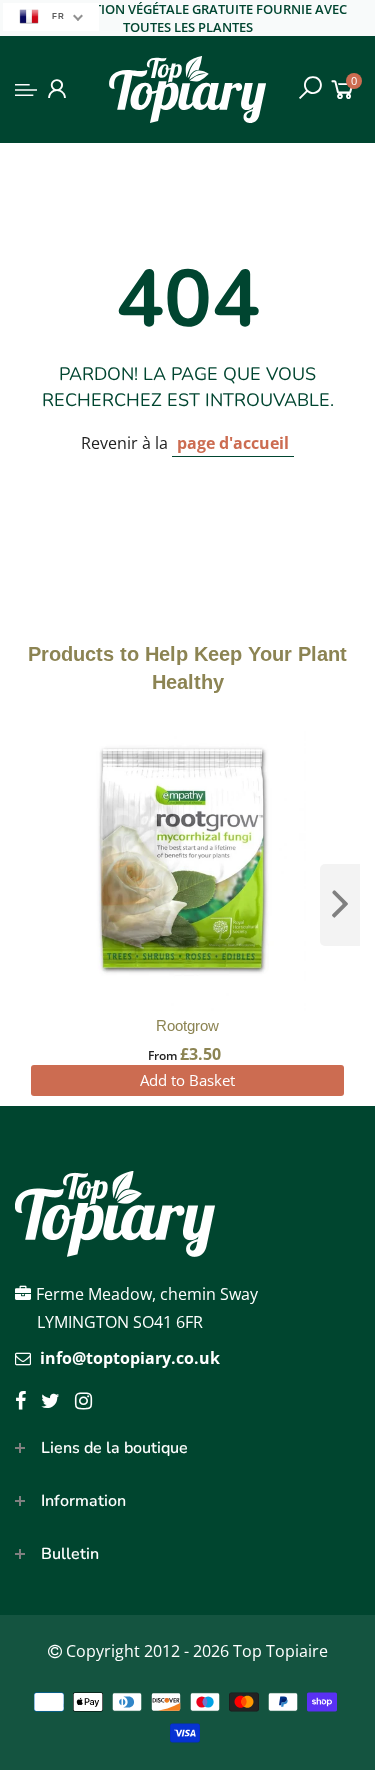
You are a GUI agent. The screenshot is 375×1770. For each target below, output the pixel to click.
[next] (340, 905)
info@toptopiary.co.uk (130, 1358)
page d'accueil (233, 443)
